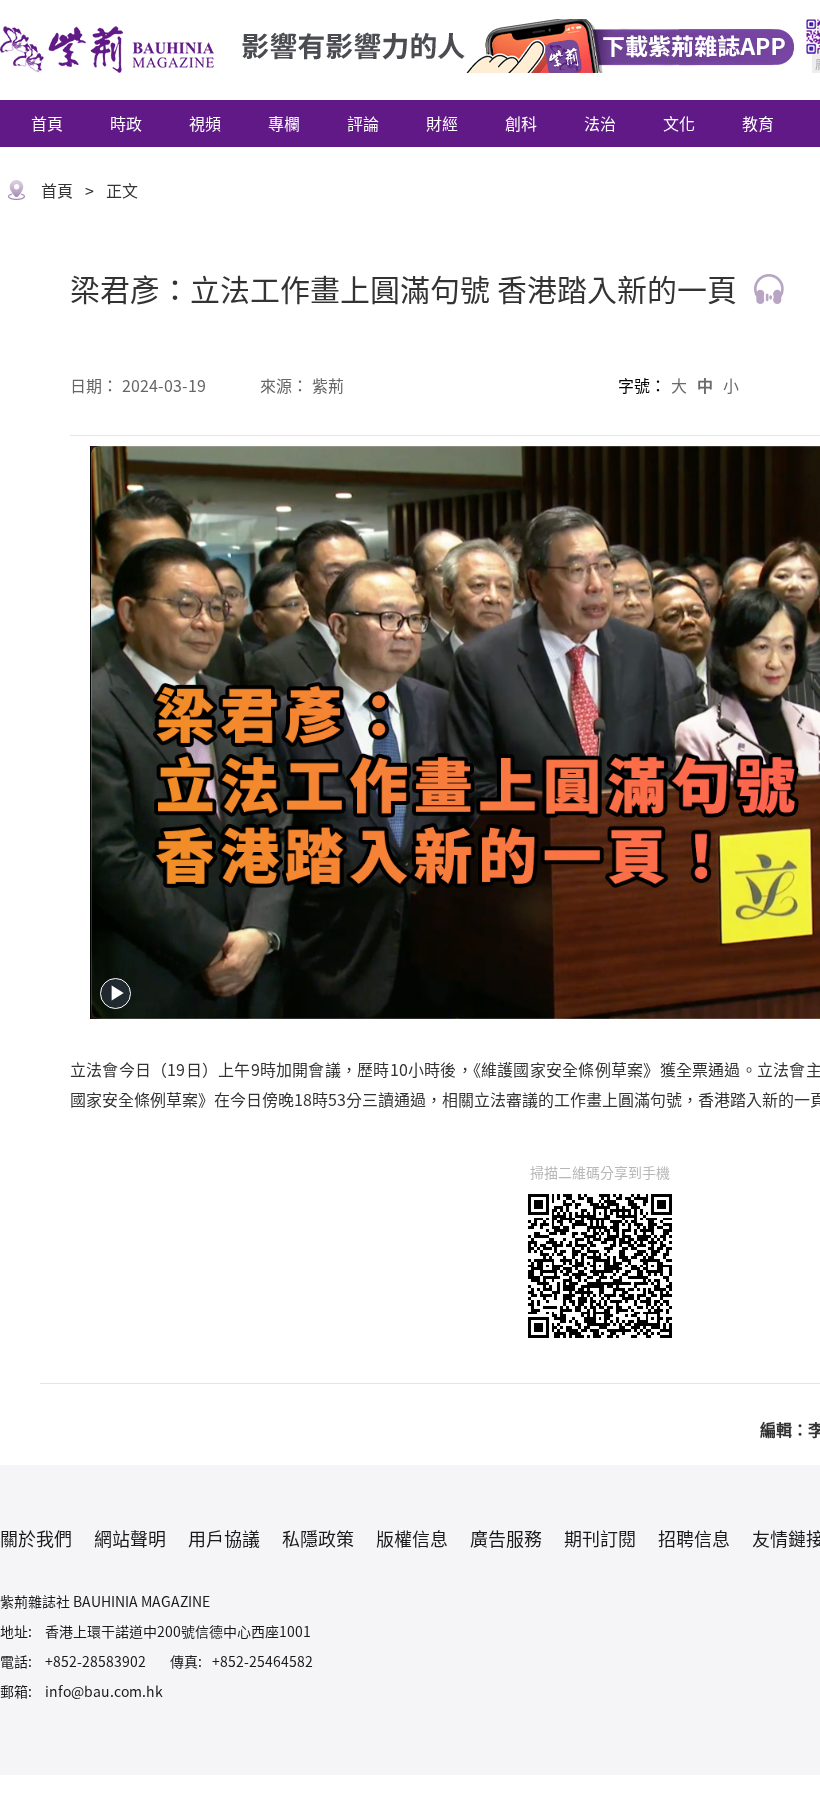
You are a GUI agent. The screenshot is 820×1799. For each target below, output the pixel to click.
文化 (679, 123)
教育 (758, 123)
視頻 (205, 123)
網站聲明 (130, 1538)
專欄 (284, 123)
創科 (521, 123)
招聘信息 (694, 1538)
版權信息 (412, 1538)
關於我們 (36, 1538)
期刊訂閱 (600, 1538)
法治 (600, 123)
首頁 (47, 123)
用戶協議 (224, 1538)
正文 (122, 190)
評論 (363, 123)
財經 (442, 123)
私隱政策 (318, 1538)
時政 (126, 123)
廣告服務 (506, 1538)
